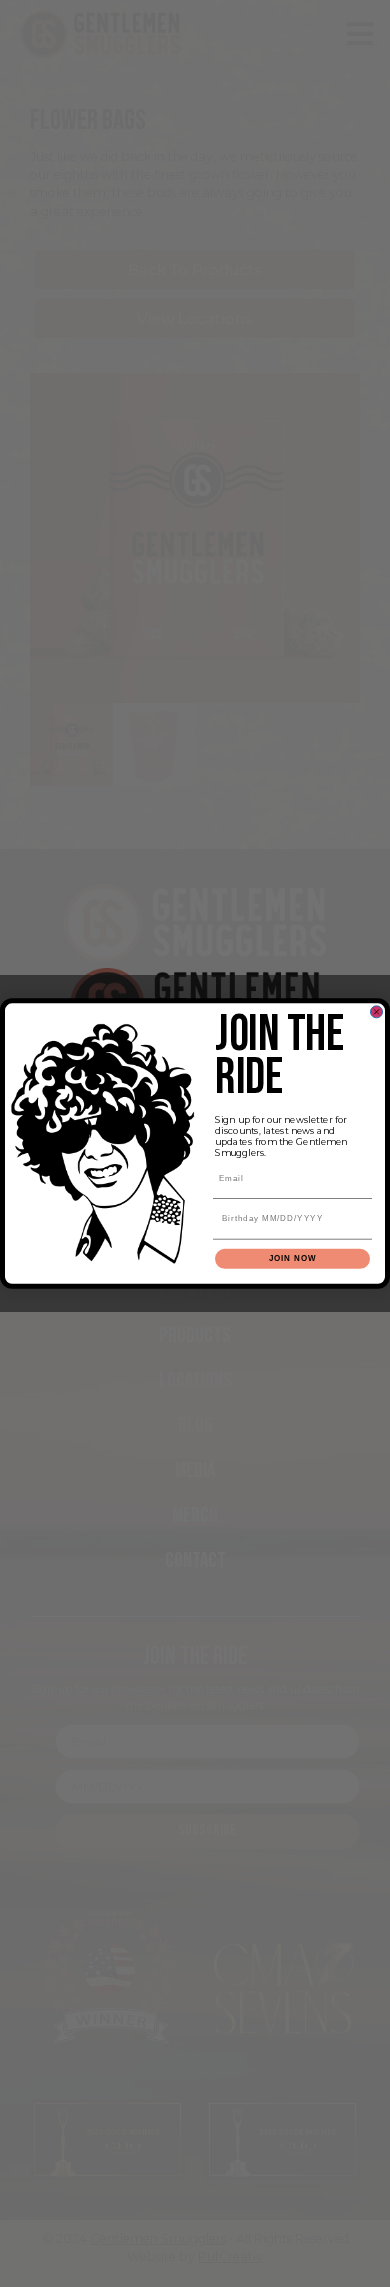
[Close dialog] (377, 1012)
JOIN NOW (293, 1258)
